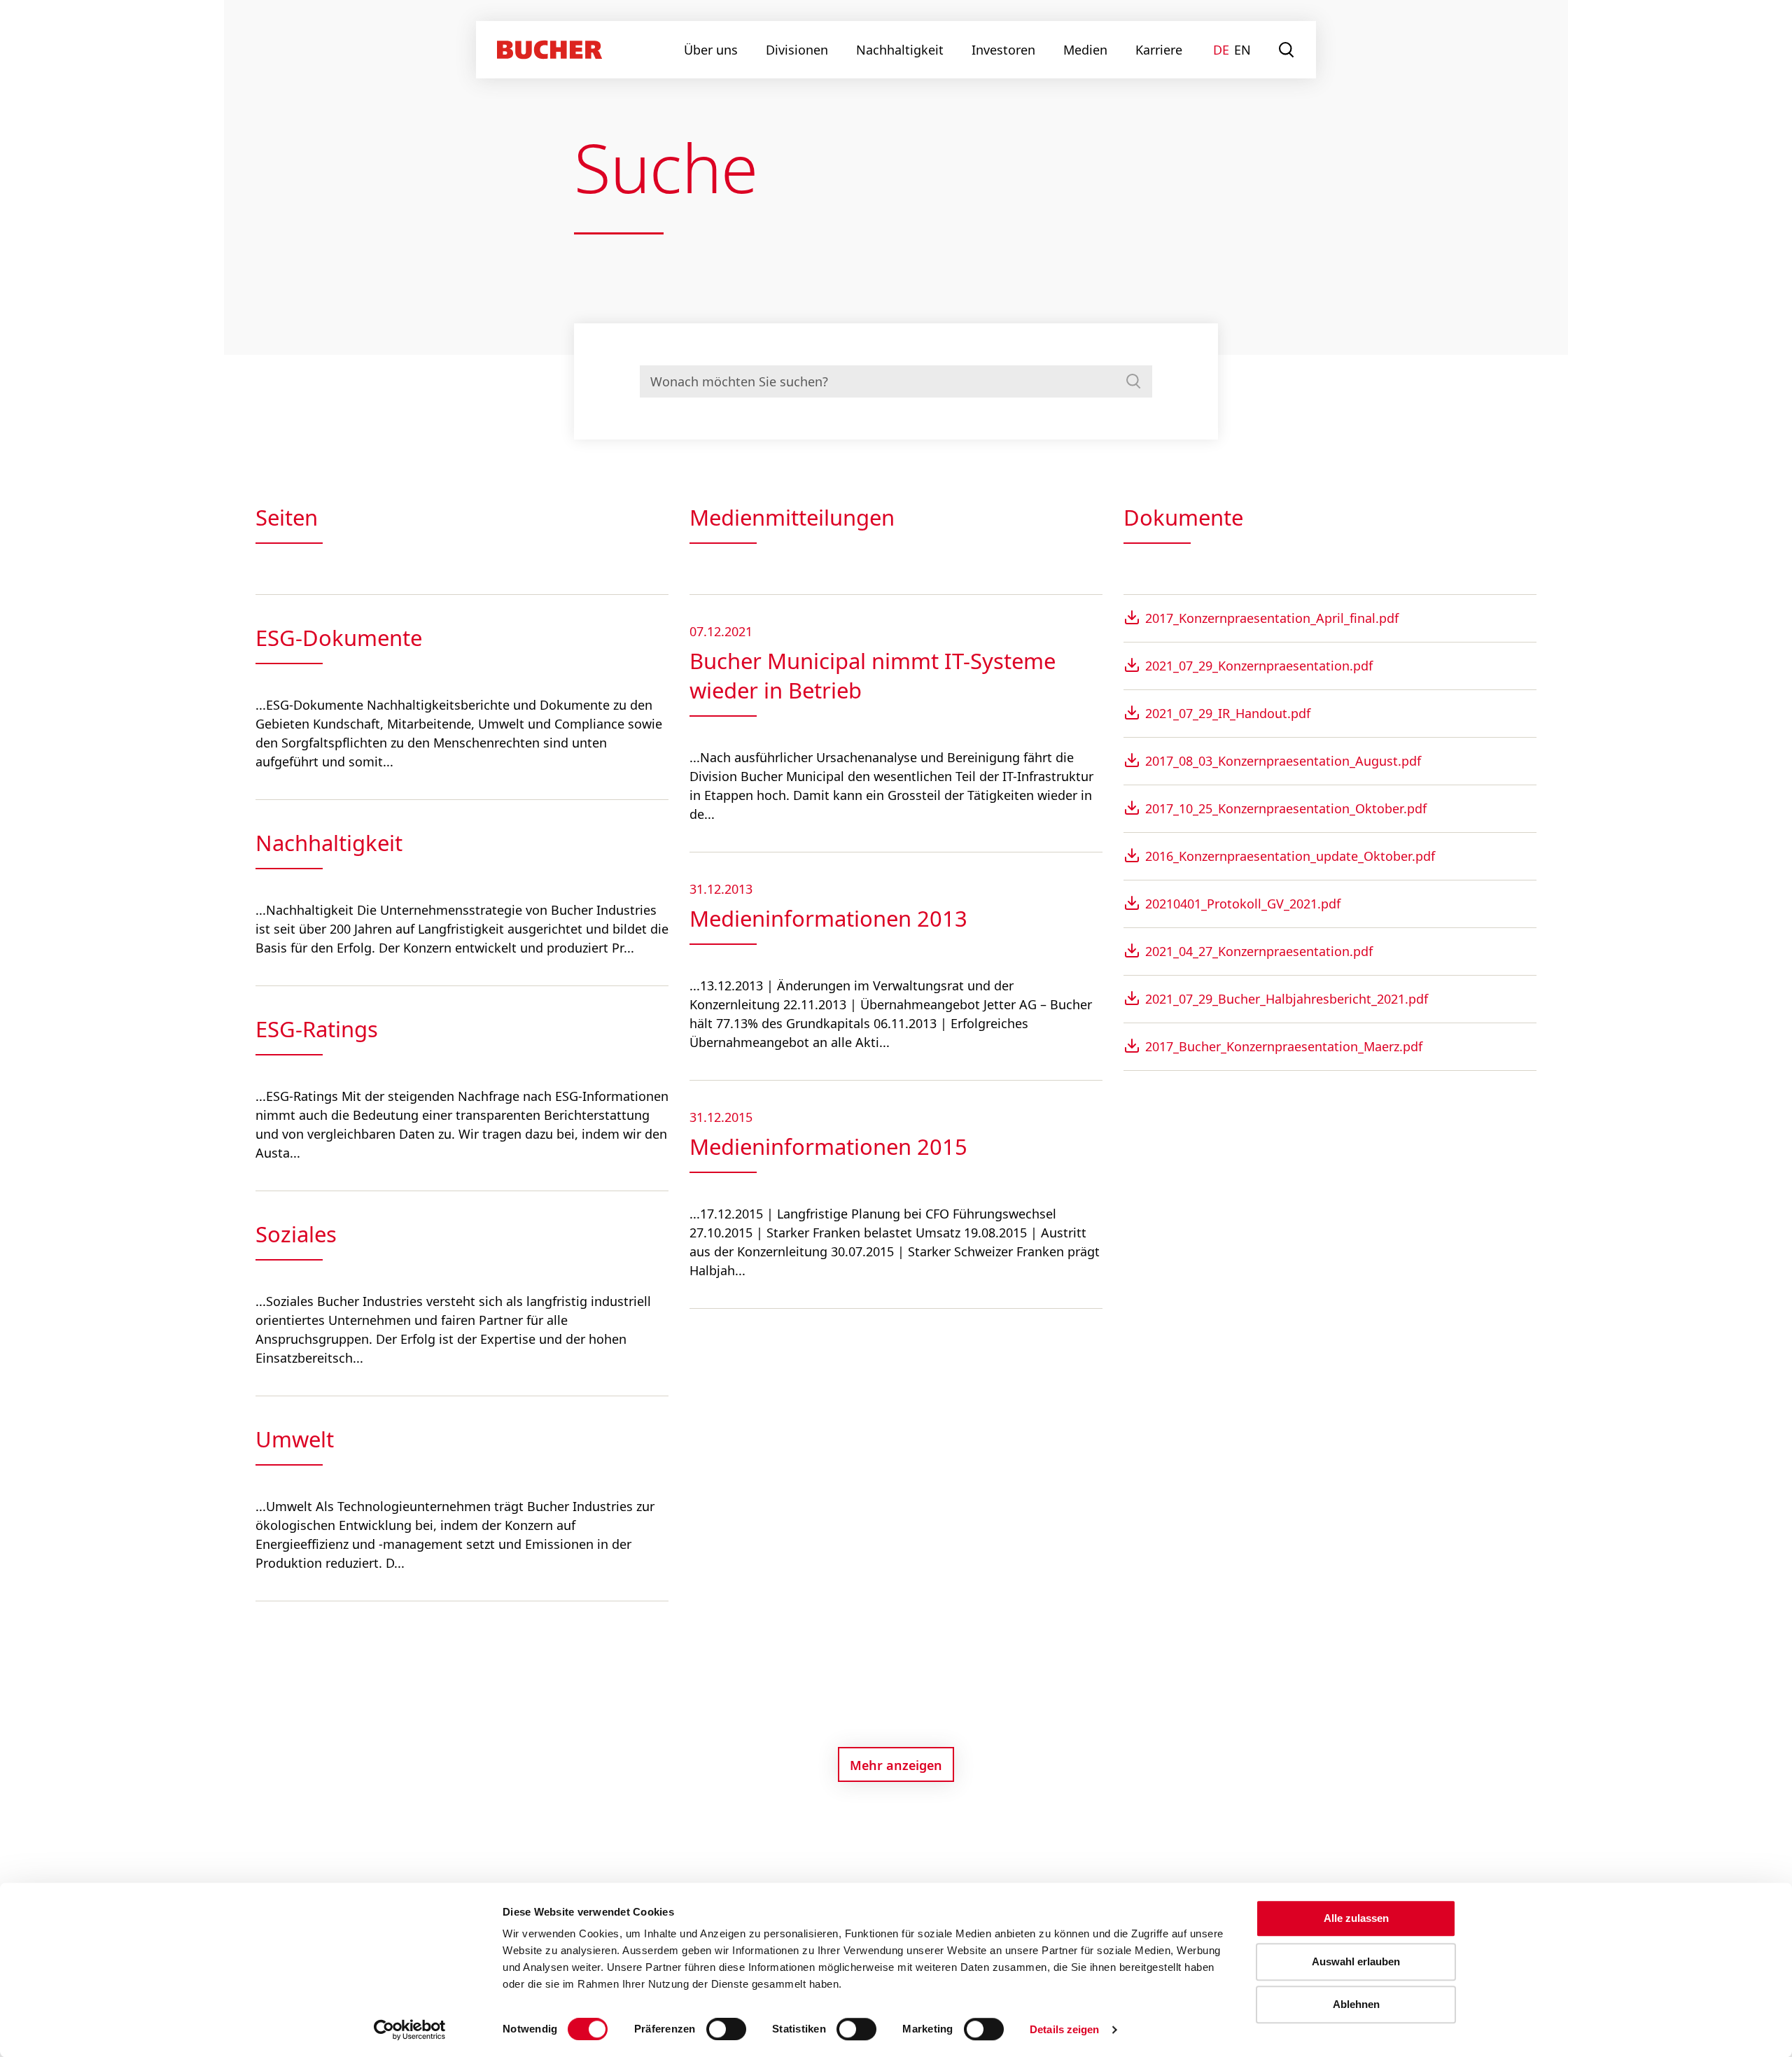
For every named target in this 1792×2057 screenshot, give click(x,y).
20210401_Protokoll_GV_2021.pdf (1243, 904)
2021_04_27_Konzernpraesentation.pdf (1259, 951)
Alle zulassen (1356, 1918)
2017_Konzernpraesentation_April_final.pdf (1272, 618)
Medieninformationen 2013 (828, 918)
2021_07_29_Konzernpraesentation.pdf (1259, 666)
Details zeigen (1064, 2029)
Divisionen (797, 50)
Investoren (1003, 50)
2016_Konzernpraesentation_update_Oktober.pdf (1290, 856)
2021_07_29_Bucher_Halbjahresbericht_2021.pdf (1287, 999)
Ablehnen (1356, 2004)
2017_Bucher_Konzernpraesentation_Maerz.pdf (1284, 1046)
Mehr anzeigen (896, 1765)
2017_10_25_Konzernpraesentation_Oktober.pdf (1286, 808)
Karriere (1159, 50)
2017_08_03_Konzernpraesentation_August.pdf (1283, 761)
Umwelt (295, 1439)
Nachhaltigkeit (900, 50)
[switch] (717, 2029)
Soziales (296, 1234)
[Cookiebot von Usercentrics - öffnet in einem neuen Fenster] (410, 2030)
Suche (1287, 50)
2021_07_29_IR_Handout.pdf (1228, 713)
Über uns (711, 50)
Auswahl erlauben (1356, 1961)
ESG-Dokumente (339, 638)
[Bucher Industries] (549, 50)
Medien (1085, 50)
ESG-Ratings (317, 1029)
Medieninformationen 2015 (828, 1146)
